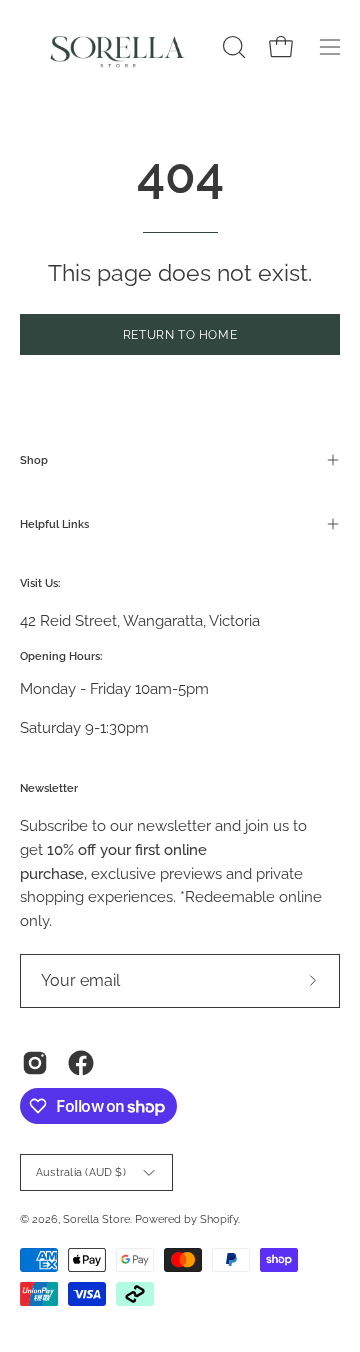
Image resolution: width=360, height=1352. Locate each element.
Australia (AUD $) (81, 1172)
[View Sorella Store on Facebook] (81, 1063)
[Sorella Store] (118, 47)
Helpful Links (54, 524)
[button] (232, 47)
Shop (34, 460)
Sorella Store (96, 1219)
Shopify (219, 1219)
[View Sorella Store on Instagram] (35, 1063)
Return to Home (180, 335)
